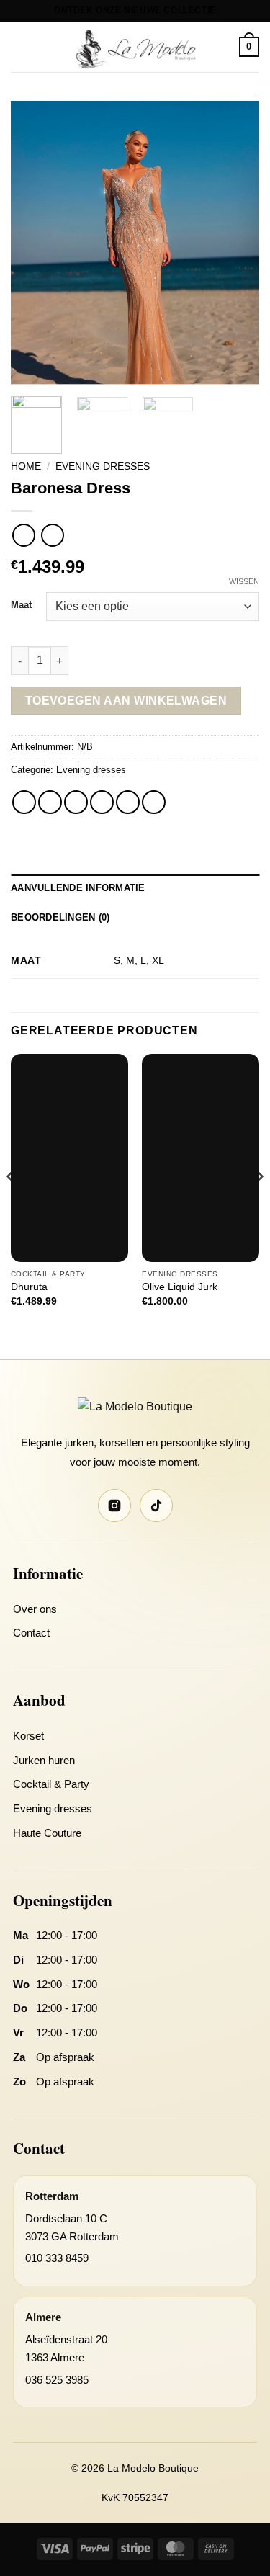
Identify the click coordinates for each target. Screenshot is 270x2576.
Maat (21, 605)
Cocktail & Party (51, 1784)
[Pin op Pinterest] (128, 802)
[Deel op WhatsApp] (24, 802)
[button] (19, 46)
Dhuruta (29, 1287)
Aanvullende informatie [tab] (78, 888)
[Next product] (23, 535)
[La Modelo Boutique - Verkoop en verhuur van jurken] (135, 47)
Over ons (35, 1609)
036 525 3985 (57, 2380)
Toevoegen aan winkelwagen (126, 701)
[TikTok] (156, 1506)
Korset (28, 1736)
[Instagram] (114, 1506)
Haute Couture (47, 1833)
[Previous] (34, 243)
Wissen (244, 581)
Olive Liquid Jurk (180, 1287)
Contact (31, 1633)
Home (26, 466)
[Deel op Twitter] (76, 802)
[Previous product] (52, 535)
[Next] (236, 243)
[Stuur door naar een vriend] (102, 802)
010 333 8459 (57, 2258)
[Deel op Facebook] (50, 802)
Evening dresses (103, 466)
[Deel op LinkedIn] (154, 802)
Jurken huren (44, 1760)
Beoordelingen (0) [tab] (60, 917)
